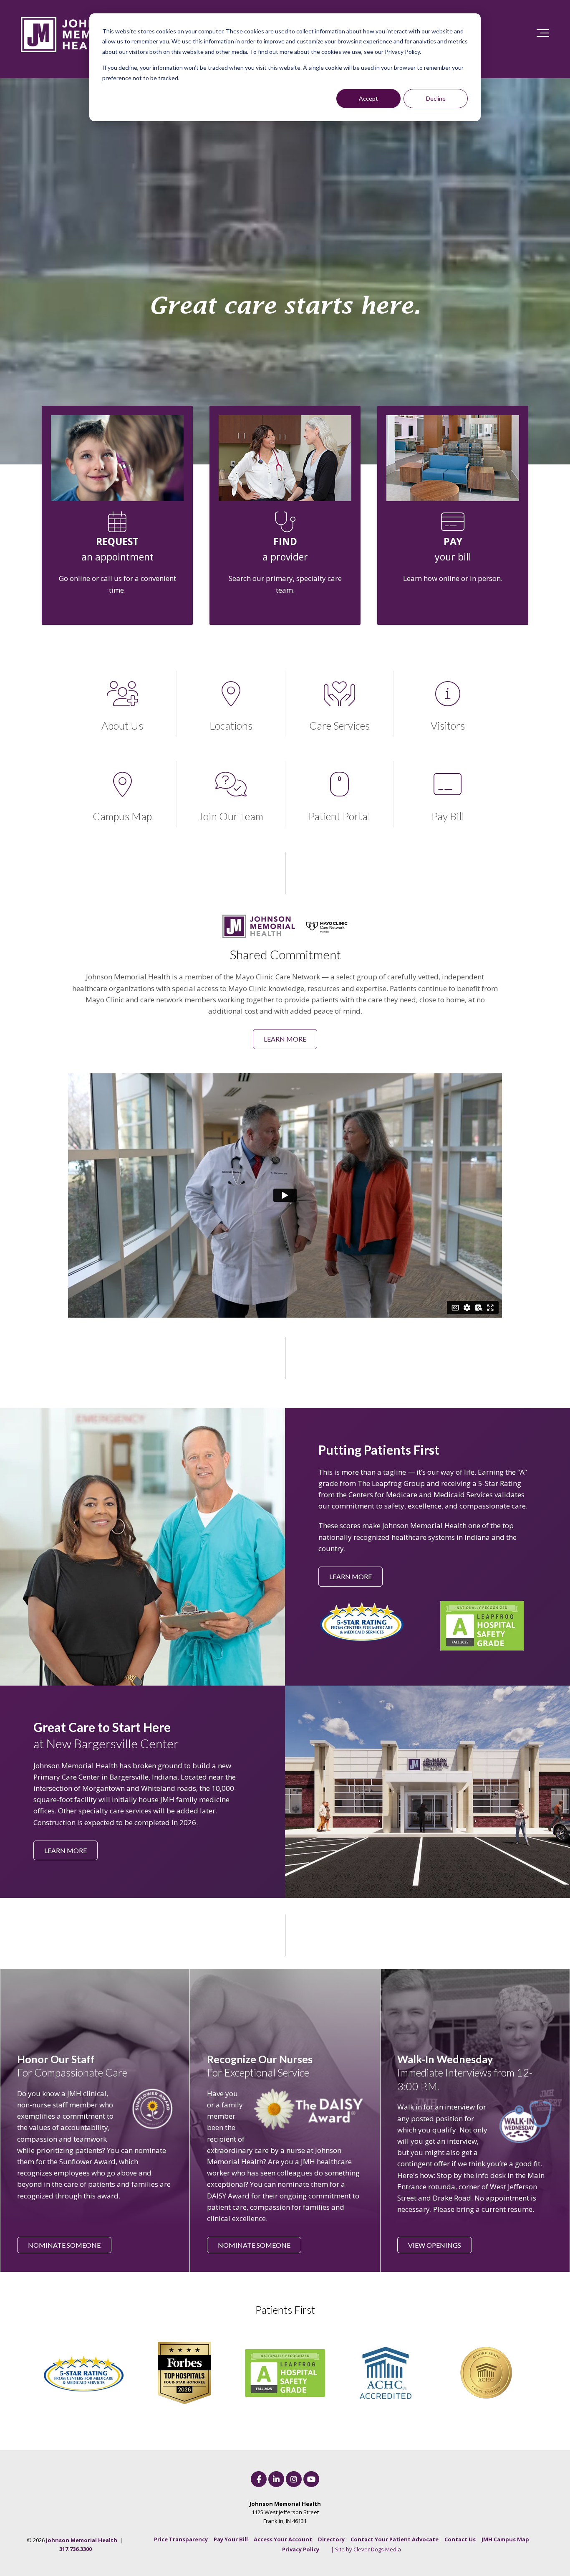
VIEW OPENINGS (435, 2245)
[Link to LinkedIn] (276, 2479)
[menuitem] (181, 2539)
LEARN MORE (285, 1039)
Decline (436, 98)
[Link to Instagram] (294, 2479)
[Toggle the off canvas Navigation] (543, 35)
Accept (368, 98)
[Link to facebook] (259, 2479)
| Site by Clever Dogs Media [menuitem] (366, 2549)
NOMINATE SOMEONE (64, 2245)
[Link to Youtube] (311, 2479)
